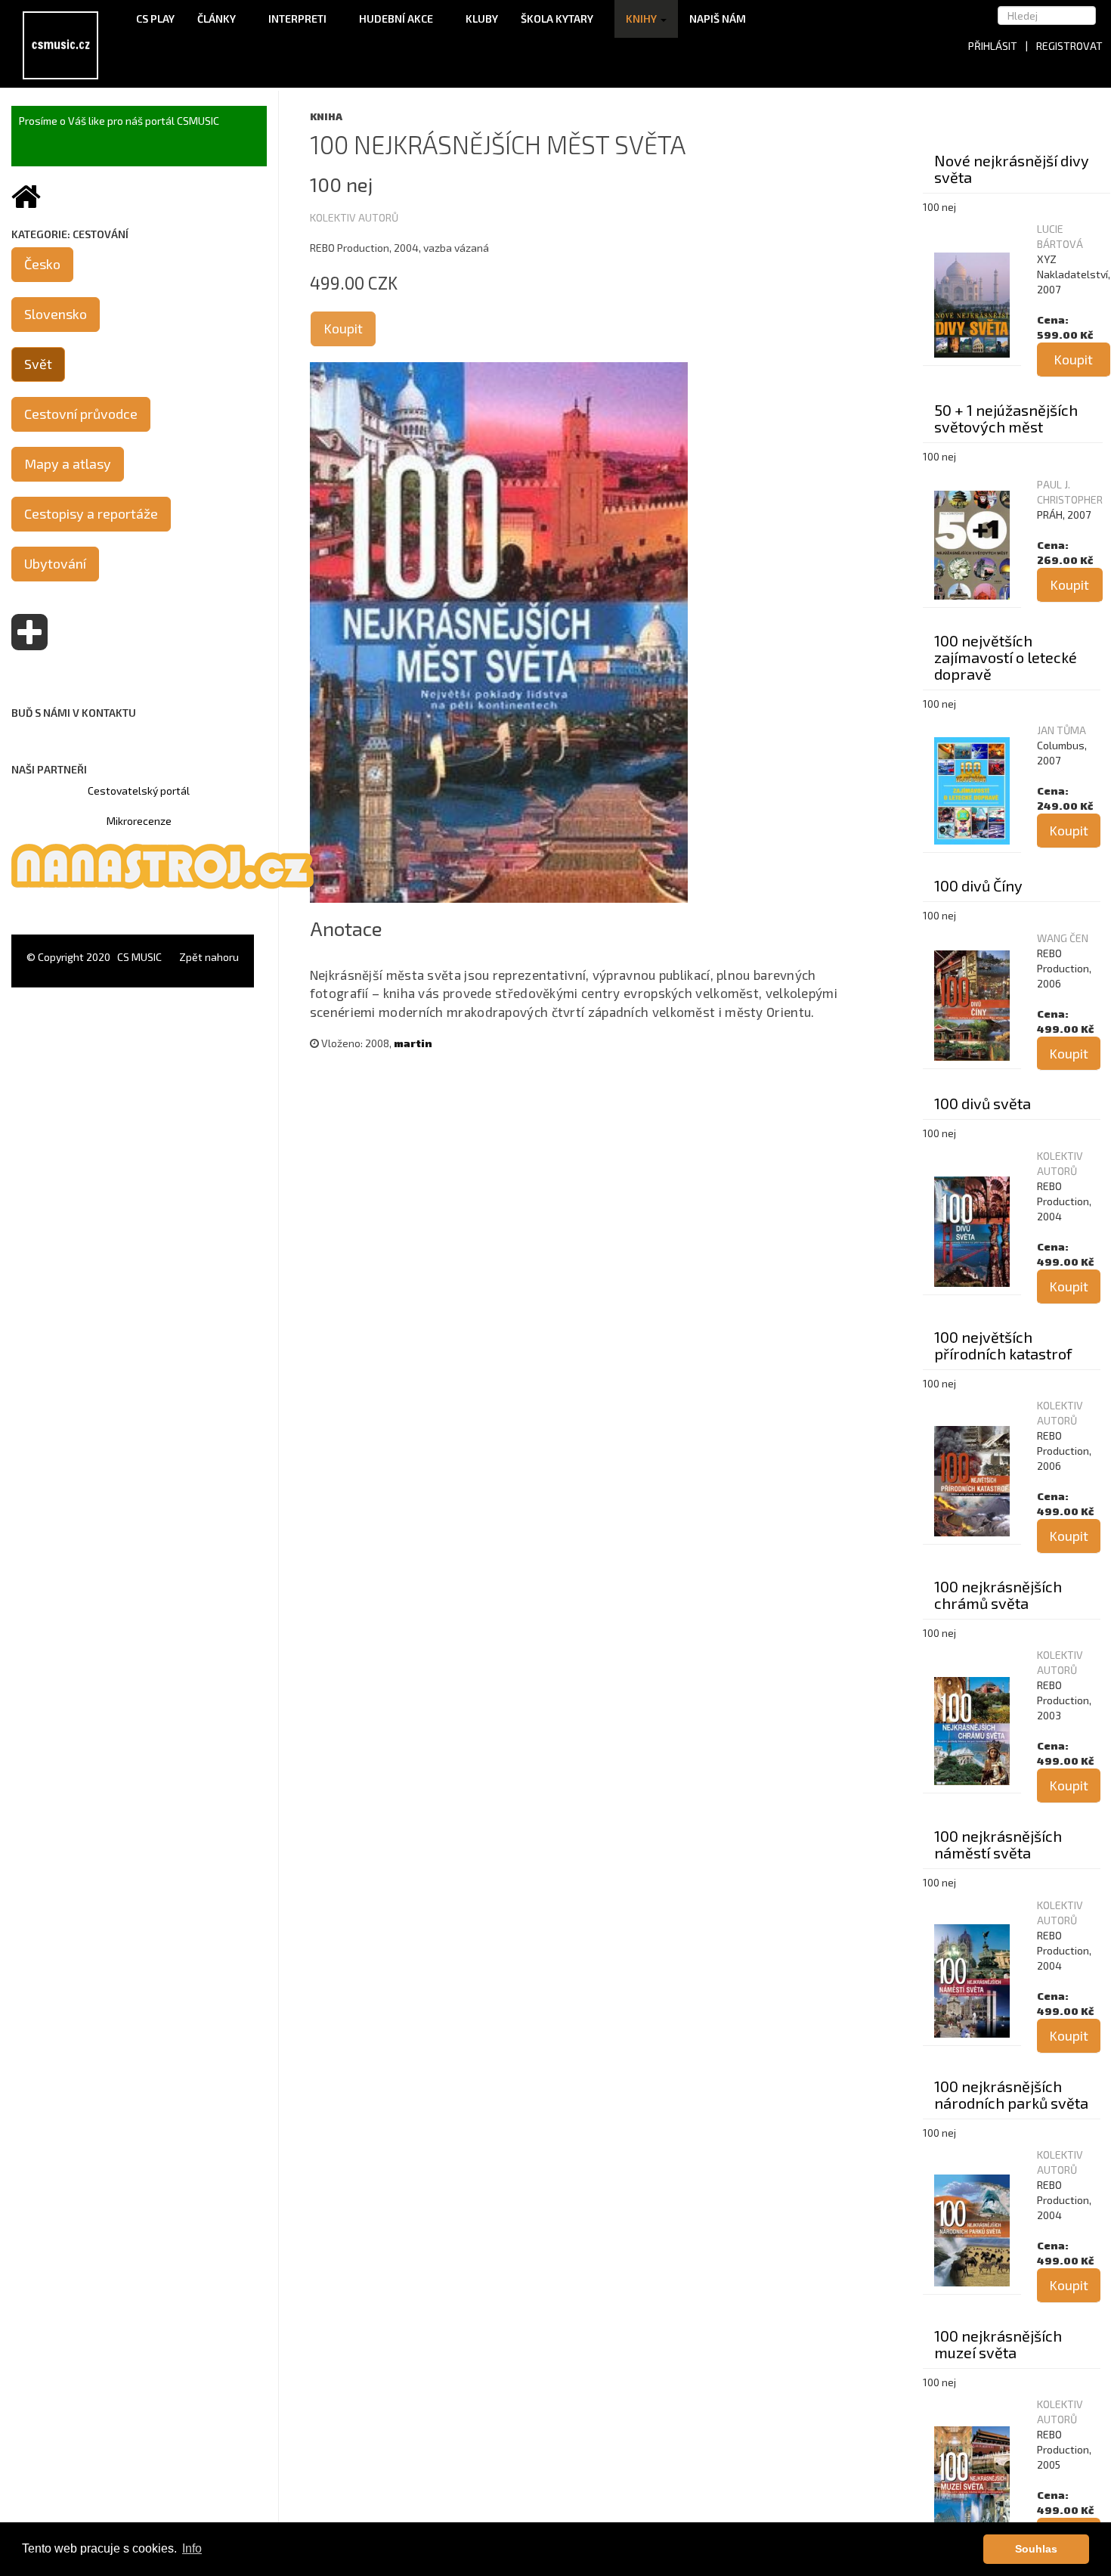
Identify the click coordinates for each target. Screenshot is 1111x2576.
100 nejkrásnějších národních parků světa (1011, 2094)
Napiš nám (718, 19)
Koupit (343, 328)
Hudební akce (397, 19)
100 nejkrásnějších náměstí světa (998, 1844)
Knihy (642, 19)
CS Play (155, 19)
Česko (42, 264)
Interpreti (299, 19)
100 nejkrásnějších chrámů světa (998, 1595)
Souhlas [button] (1036, 2549)
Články (218, 19)
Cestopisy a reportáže (91, 513)
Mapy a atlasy (68, 463)
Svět (38, 364)
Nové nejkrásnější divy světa (1012, 169)
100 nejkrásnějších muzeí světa (998, 2344)
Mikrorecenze (139, 821)
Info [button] (192, 2548)
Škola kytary (558, 19)
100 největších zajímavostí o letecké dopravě (1006, 657)
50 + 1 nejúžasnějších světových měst (1006, 418)
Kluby (482, 19)
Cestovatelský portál (139, 790)
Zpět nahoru (209, 957)
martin (413, 1043)
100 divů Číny (978, 885)
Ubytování (55, 563)
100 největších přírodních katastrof (1003, 1345)
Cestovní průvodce (81, 414)
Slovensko (56, 314)
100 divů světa (983, 1103)
